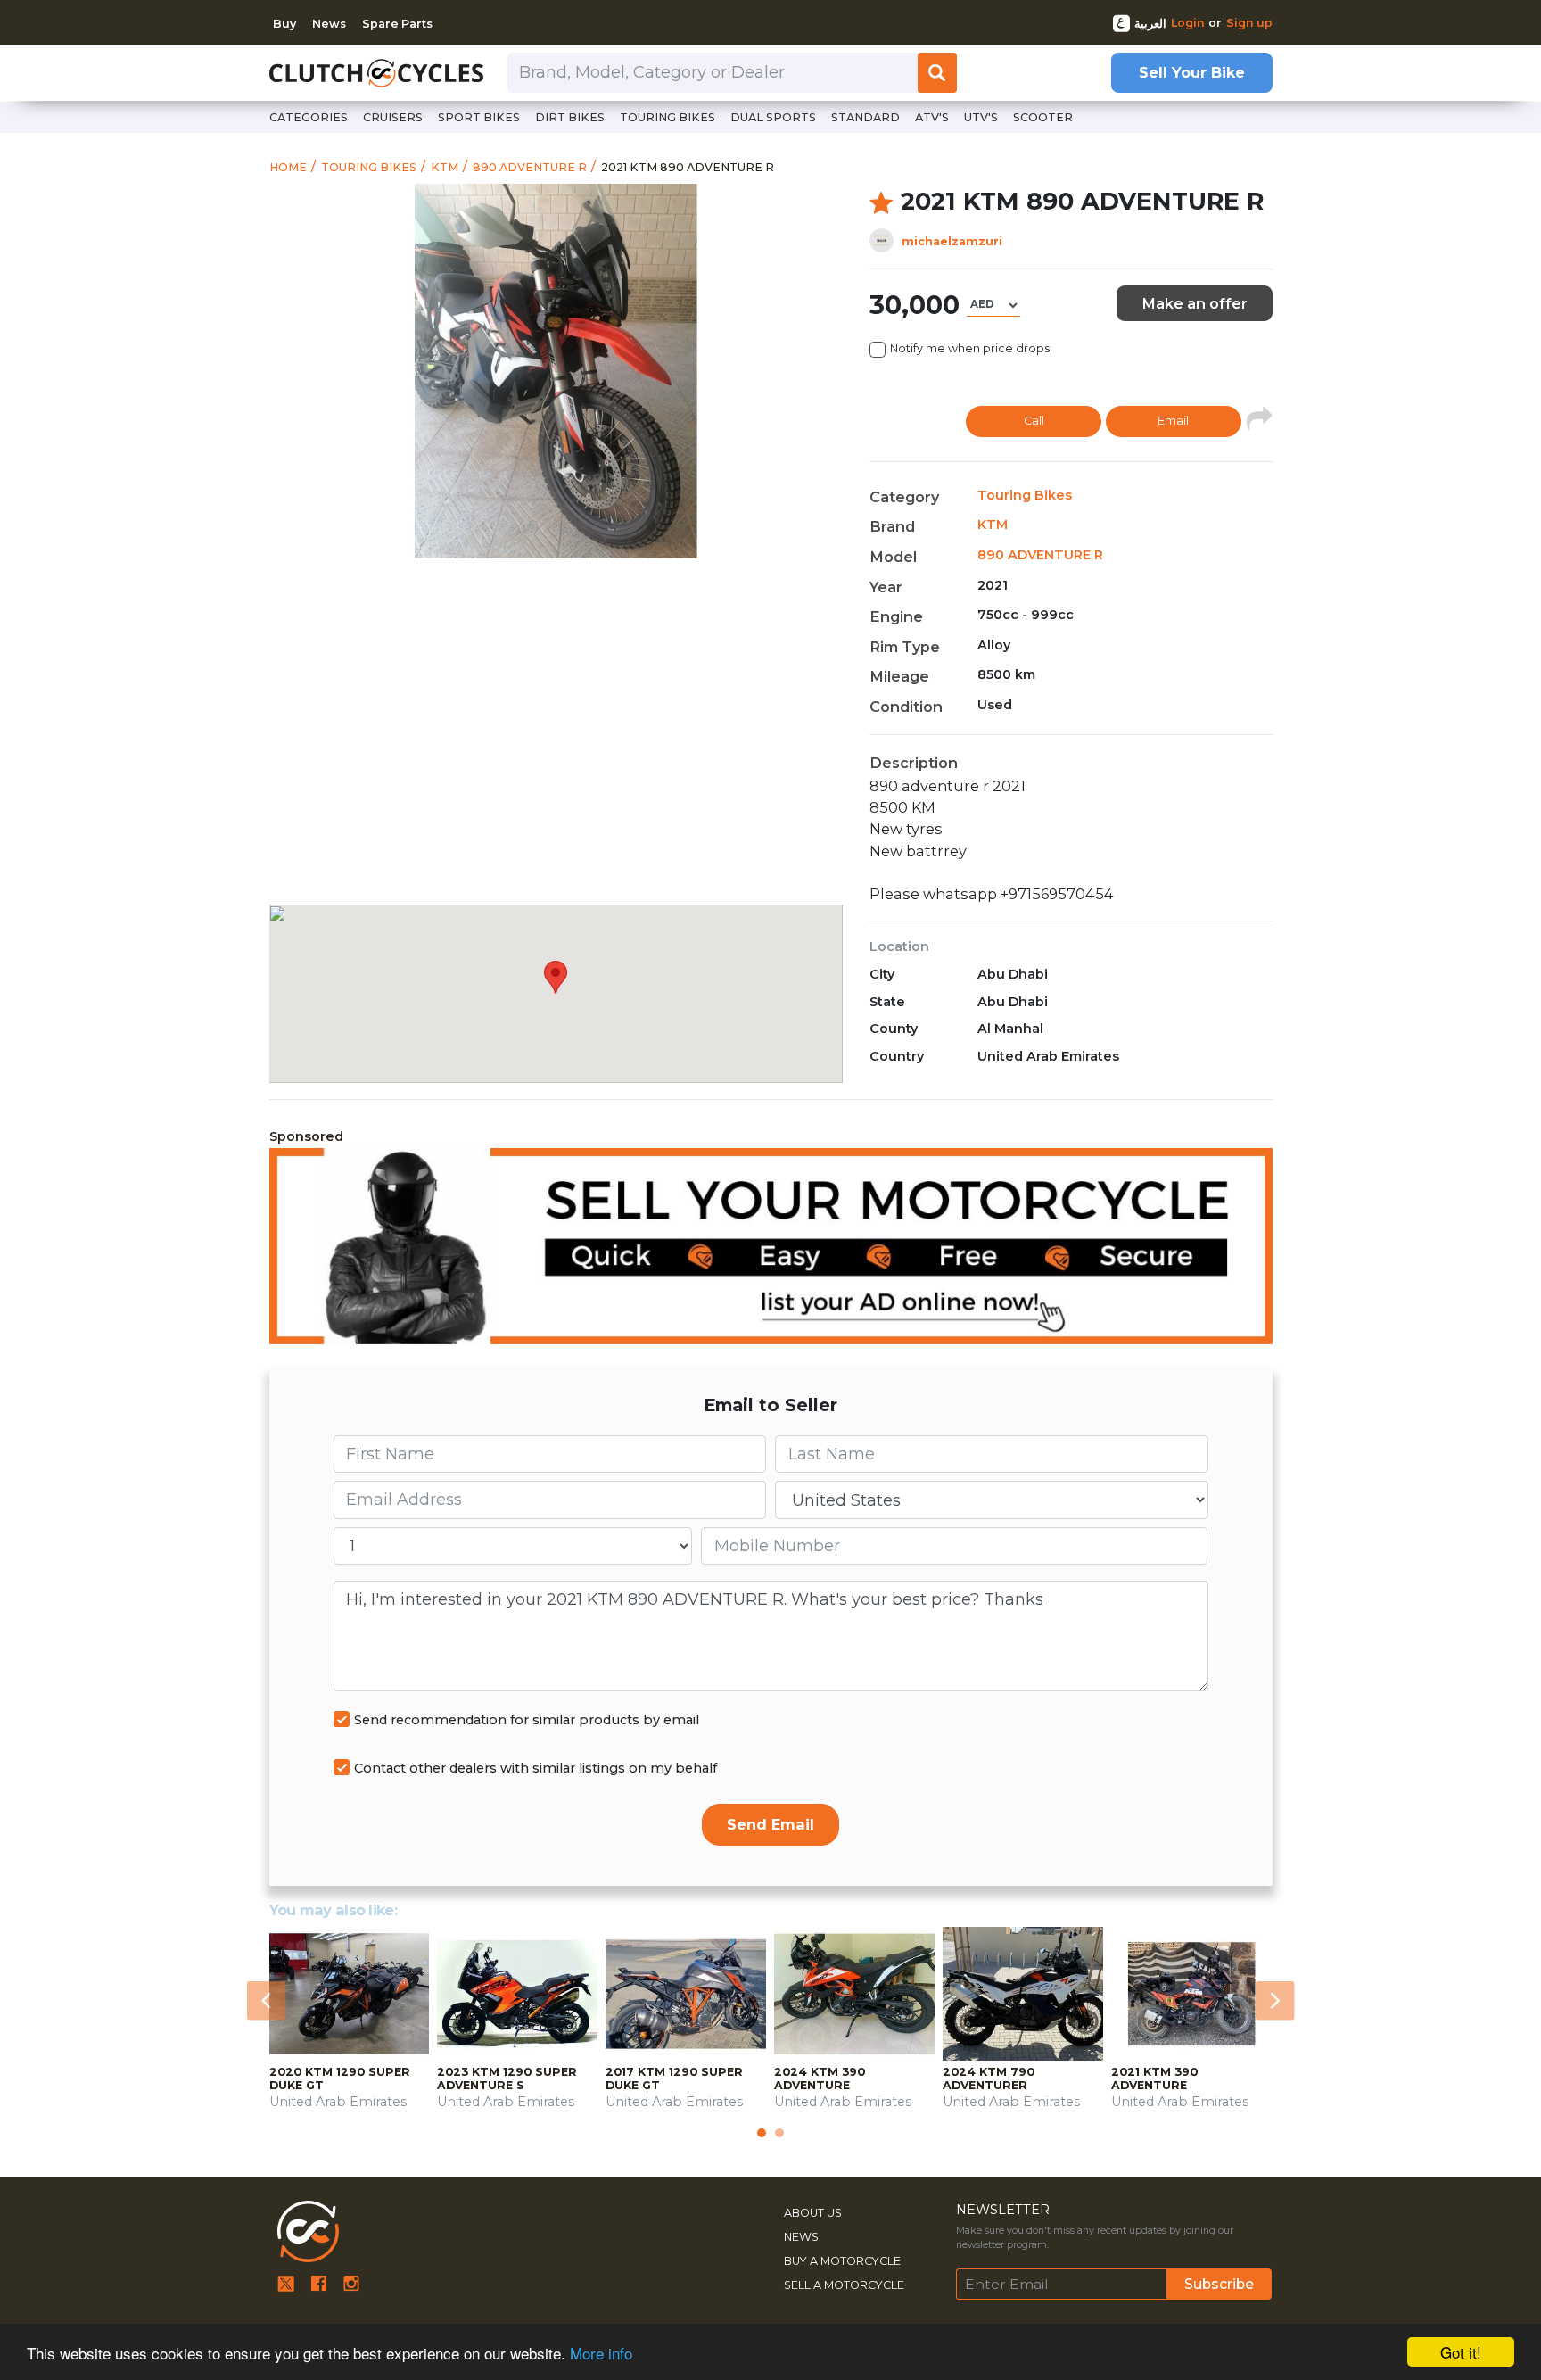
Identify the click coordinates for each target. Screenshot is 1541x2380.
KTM (993, 525)
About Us (813, 2213)
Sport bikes (479, 117)
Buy (284, 24)
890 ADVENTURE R (1040, 555)
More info (601, 2353)
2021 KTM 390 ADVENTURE (1154, 2078)
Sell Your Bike (1192, 72)
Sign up (1249, 23)
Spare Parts (397, 24)
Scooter (1043, 117)
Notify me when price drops (970, 348)
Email (1173, 421)
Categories (309, 117)
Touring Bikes (1025, 495)
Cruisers (393, 117)
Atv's (932, 117)
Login (1188, 23)
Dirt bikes (570, 117)
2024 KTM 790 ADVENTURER (989, 2078)
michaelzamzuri (952, 241)
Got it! (1461, 2352)
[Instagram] (351, 2282)
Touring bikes (667, 117)
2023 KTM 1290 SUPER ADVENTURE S (507, 2078)
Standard (865, 117)
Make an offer (1195, 303)
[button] (267, 2001)
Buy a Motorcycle (842, 2261)
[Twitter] (286, 2282)
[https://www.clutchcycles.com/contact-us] (771, 1246)
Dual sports (773, 117)
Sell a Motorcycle (844, 2285)
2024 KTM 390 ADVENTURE (820, 2078)
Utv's (981, 117)
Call (1034, 421)
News (329, 24)
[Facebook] (319, 2282)
